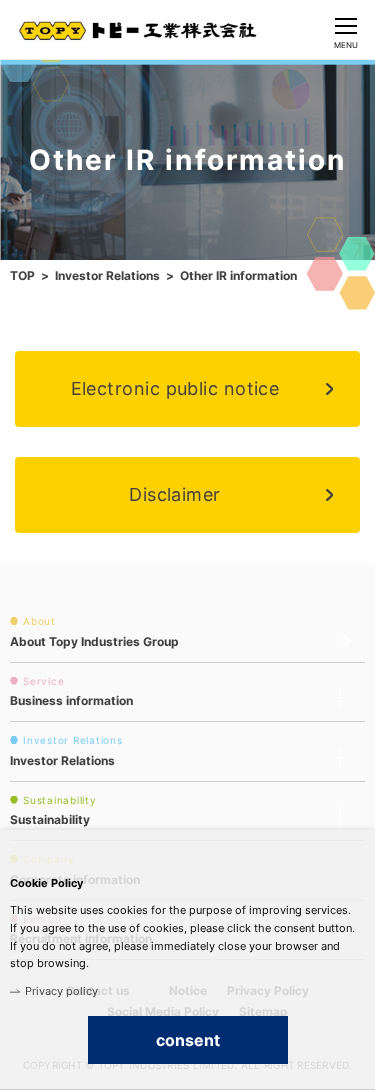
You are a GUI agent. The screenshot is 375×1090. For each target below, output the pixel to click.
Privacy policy (61, 991)
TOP (22, 275)
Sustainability (50, 819)
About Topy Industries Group (94, 641)
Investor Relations (107, 275)
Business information (71, 700)
